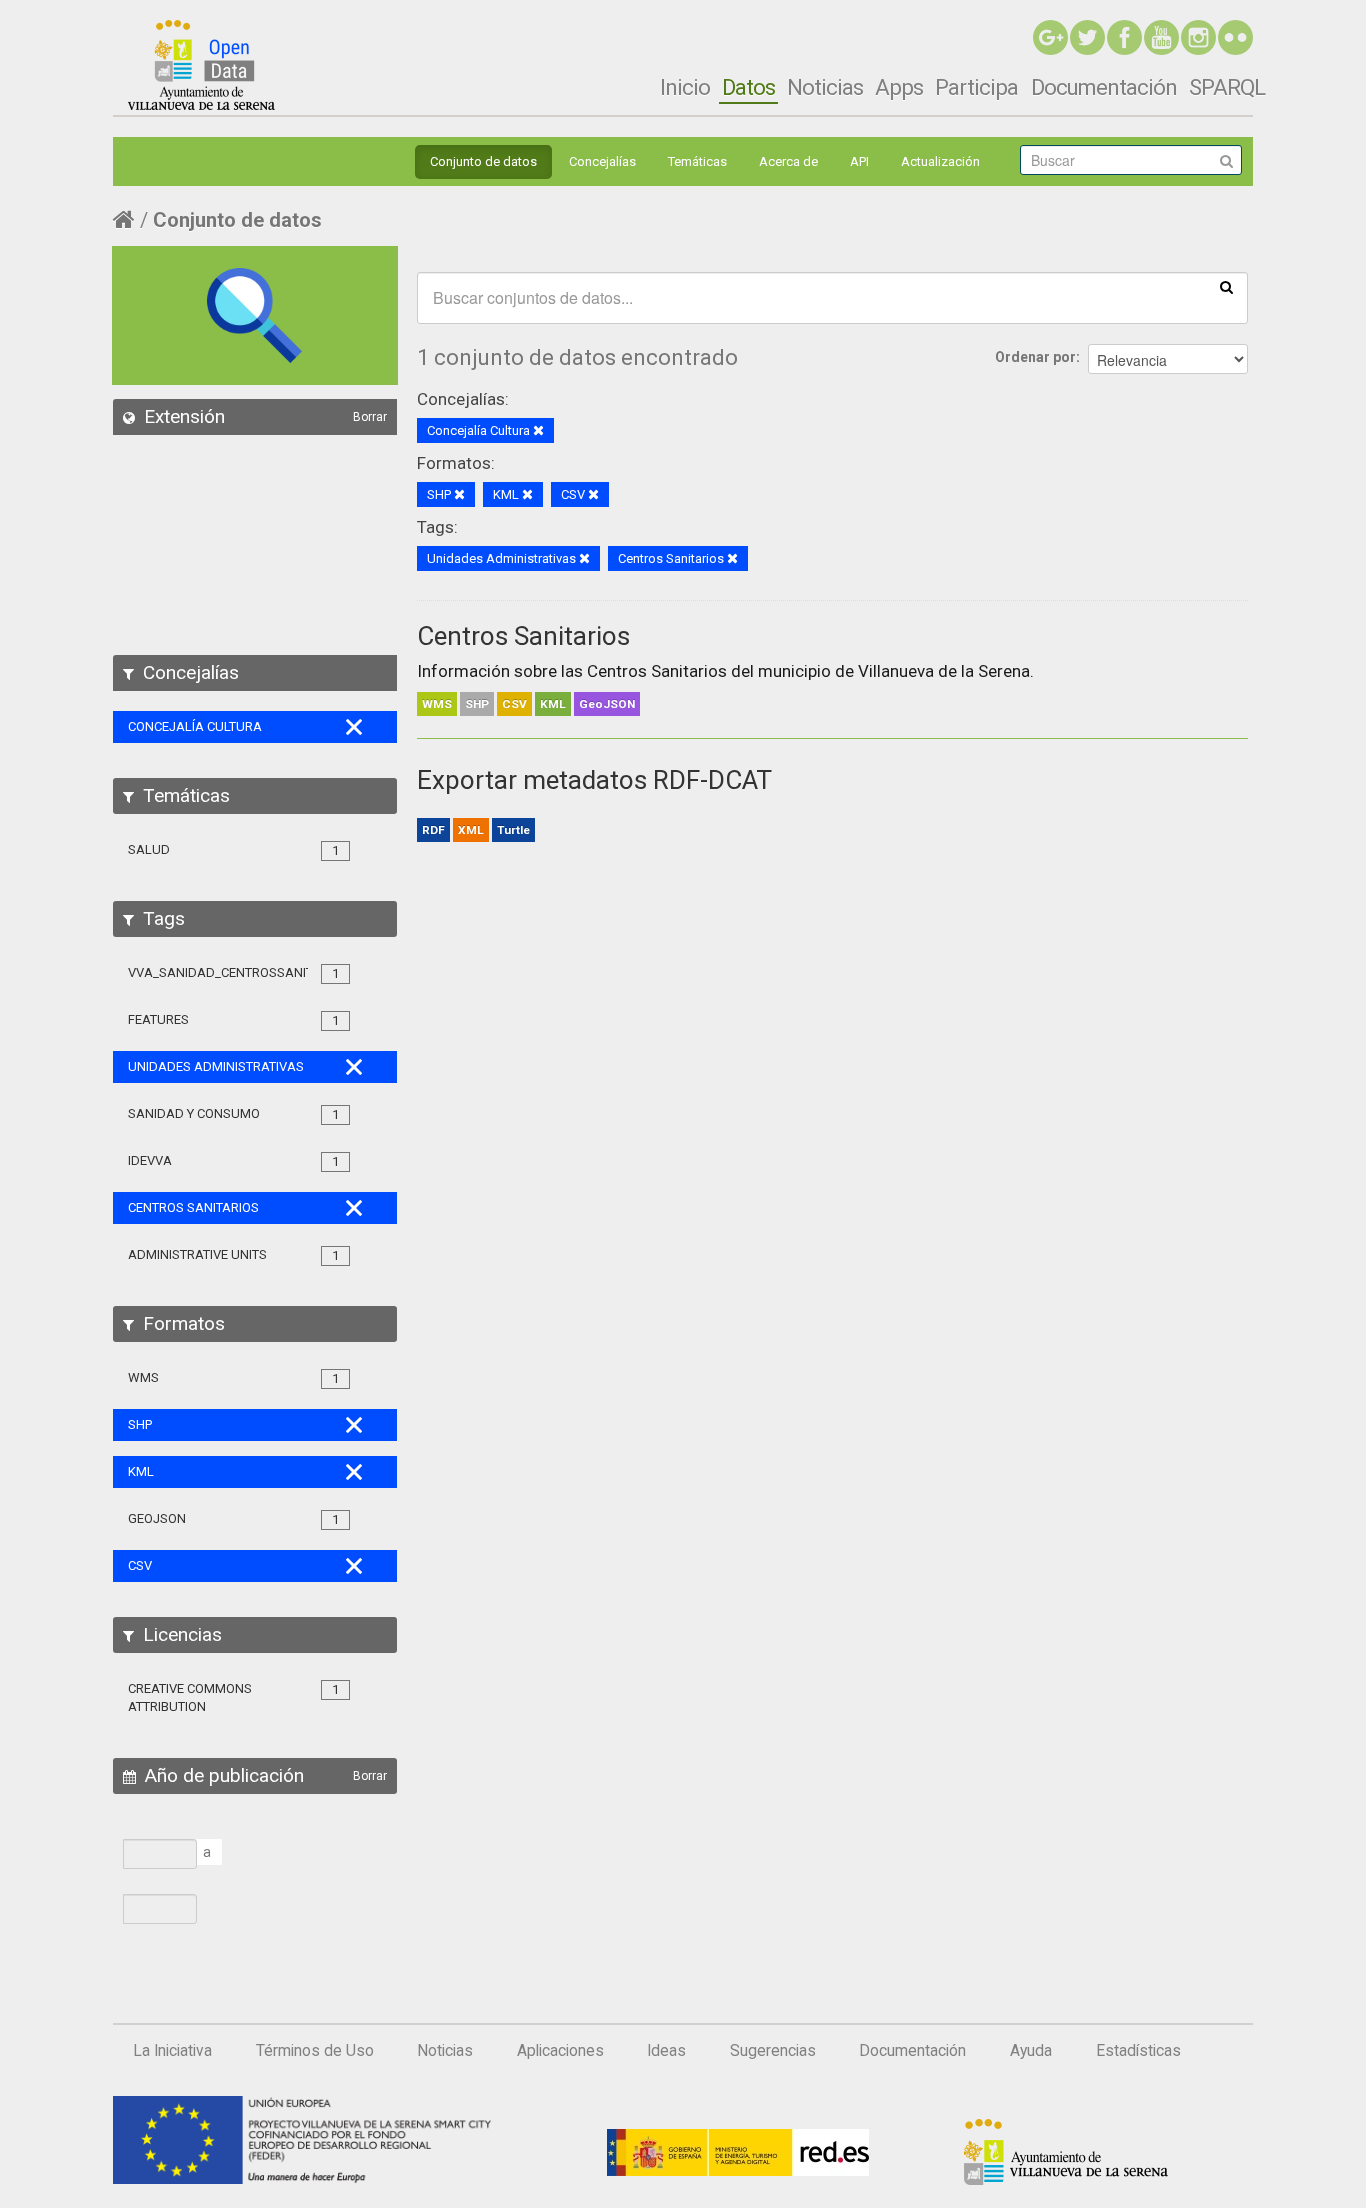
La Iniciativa (172, 2051)
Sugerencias (773, 2051)
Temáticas (697, 161)
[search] (1226, 286)
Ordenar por (1035, 357)
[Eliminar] (538, 431)
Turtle (513, 830)
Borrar (370, 417)
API (859, 161)
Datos (748, 87)
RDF (433, 830)
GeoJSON (607, 704)
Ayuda (1031, 2051)
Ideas (666, 2051)
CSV (514, 704)
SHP (477, 704)
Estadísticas (1138, 2051)
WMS (437, 704)
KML (553, 704)
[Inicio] (201, 65)
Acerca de (788, 161)
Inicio (685, 87)
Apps (899, 87)
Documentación (1104, 87)
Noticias (825, 87)
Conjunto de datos (483, 161)
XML (471, 830)
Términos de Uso (315, 2051)
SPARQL (1227, 87)
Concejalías (602, 161)
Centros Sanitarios (523, 636)
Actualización (940, 161)
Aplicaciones (560, 2051)
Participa (976, 87)
